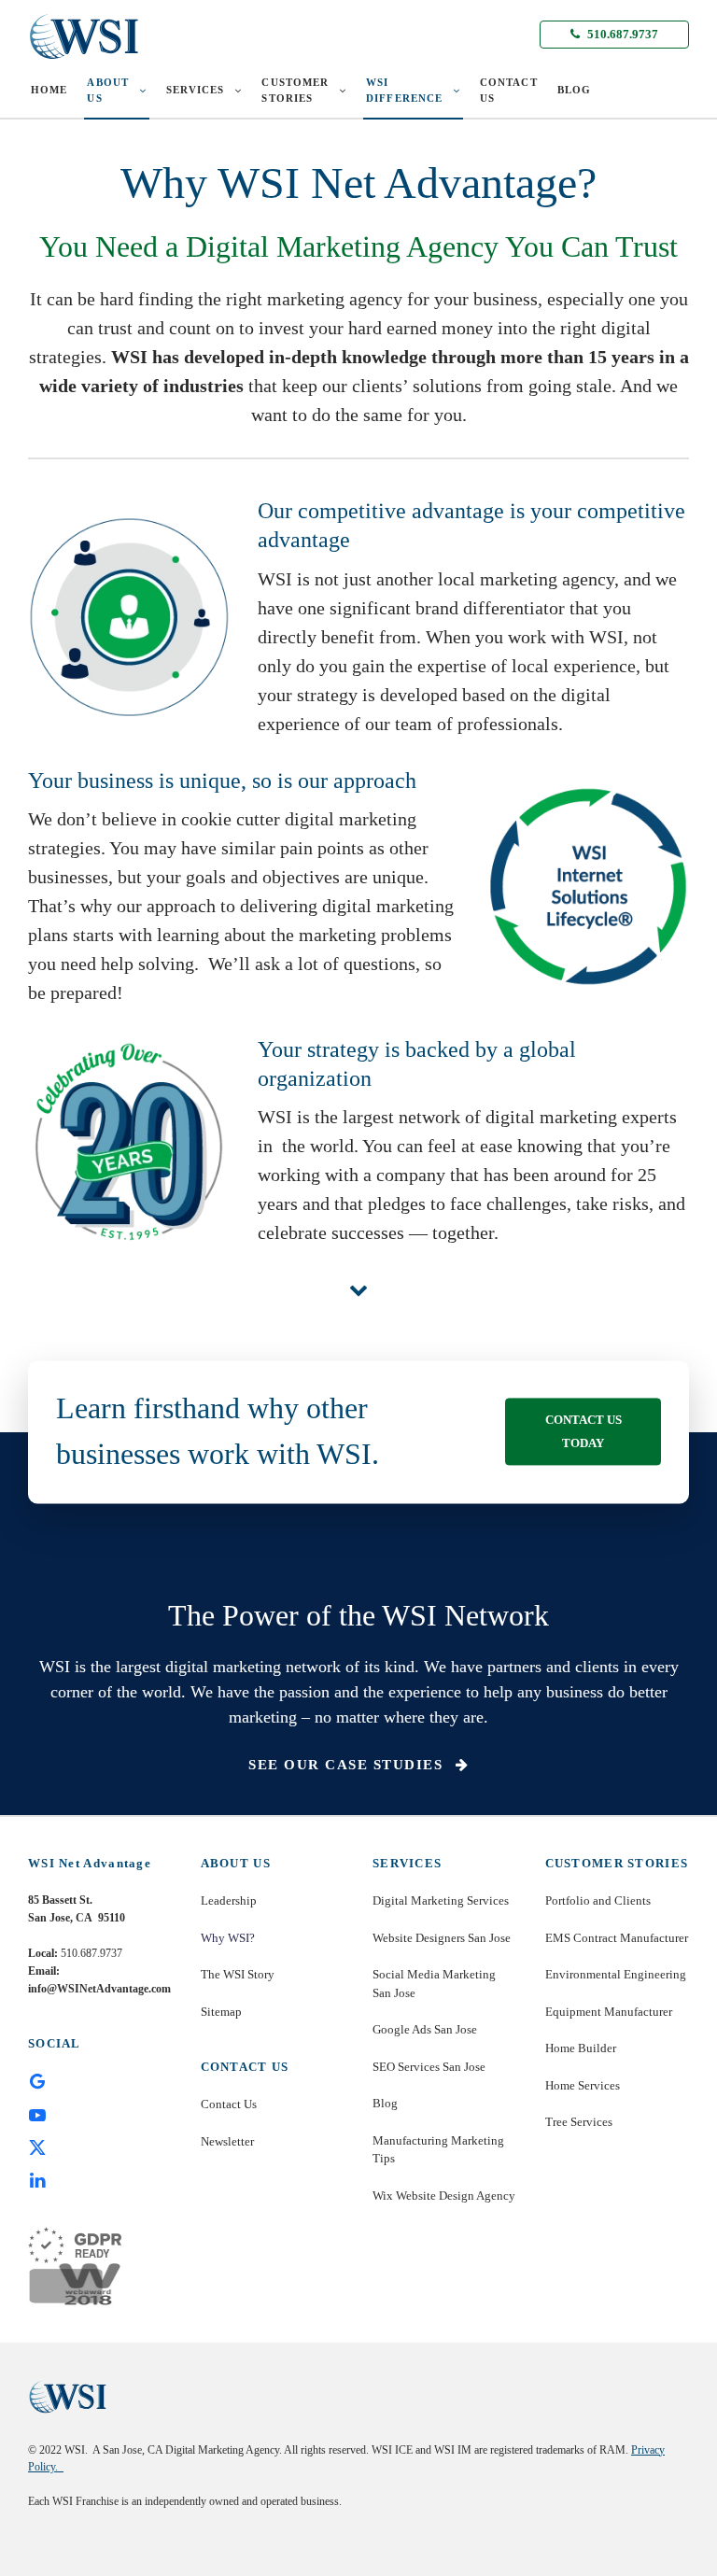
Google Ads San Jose (425, 2029)
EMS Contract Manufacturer (617, 1938)
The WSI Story (238, 1974)
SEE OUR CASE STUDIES (348, 1765)
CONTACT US (509, 90)
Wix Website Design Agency (444, 2196)
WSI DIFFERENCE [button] (404, 90)
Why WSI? (228, 1938)
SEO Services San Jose (429, 2067)
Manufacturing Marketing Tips (438, 2150)
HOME (49, 90)
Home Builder (581, 2048)
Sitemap (221, 2012)
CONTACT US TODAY (583, 1432)
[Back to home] (84, 36)
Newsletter (227, 2141)
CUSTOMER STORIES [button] (295, 90)
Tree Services (579, 2122)
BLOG (574, 90)
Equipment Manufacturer (609, 2012)
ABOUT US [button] (108, 90)
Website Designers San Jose (442, 1938)
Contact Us (229, 2104)
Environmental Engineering (616, 1974)
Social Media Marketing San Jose (434, 1984)
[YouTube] (37, 2113)
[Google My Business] (37, 2080)
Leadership (229, 1900)
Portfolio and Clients (598, 1900)
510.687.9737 (621, 34)
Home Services (583, 2085)
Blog (385, 2103)
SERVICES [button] (196, 90)
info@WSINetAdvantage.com (99, 1989)
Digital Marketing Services (441, 1900)
